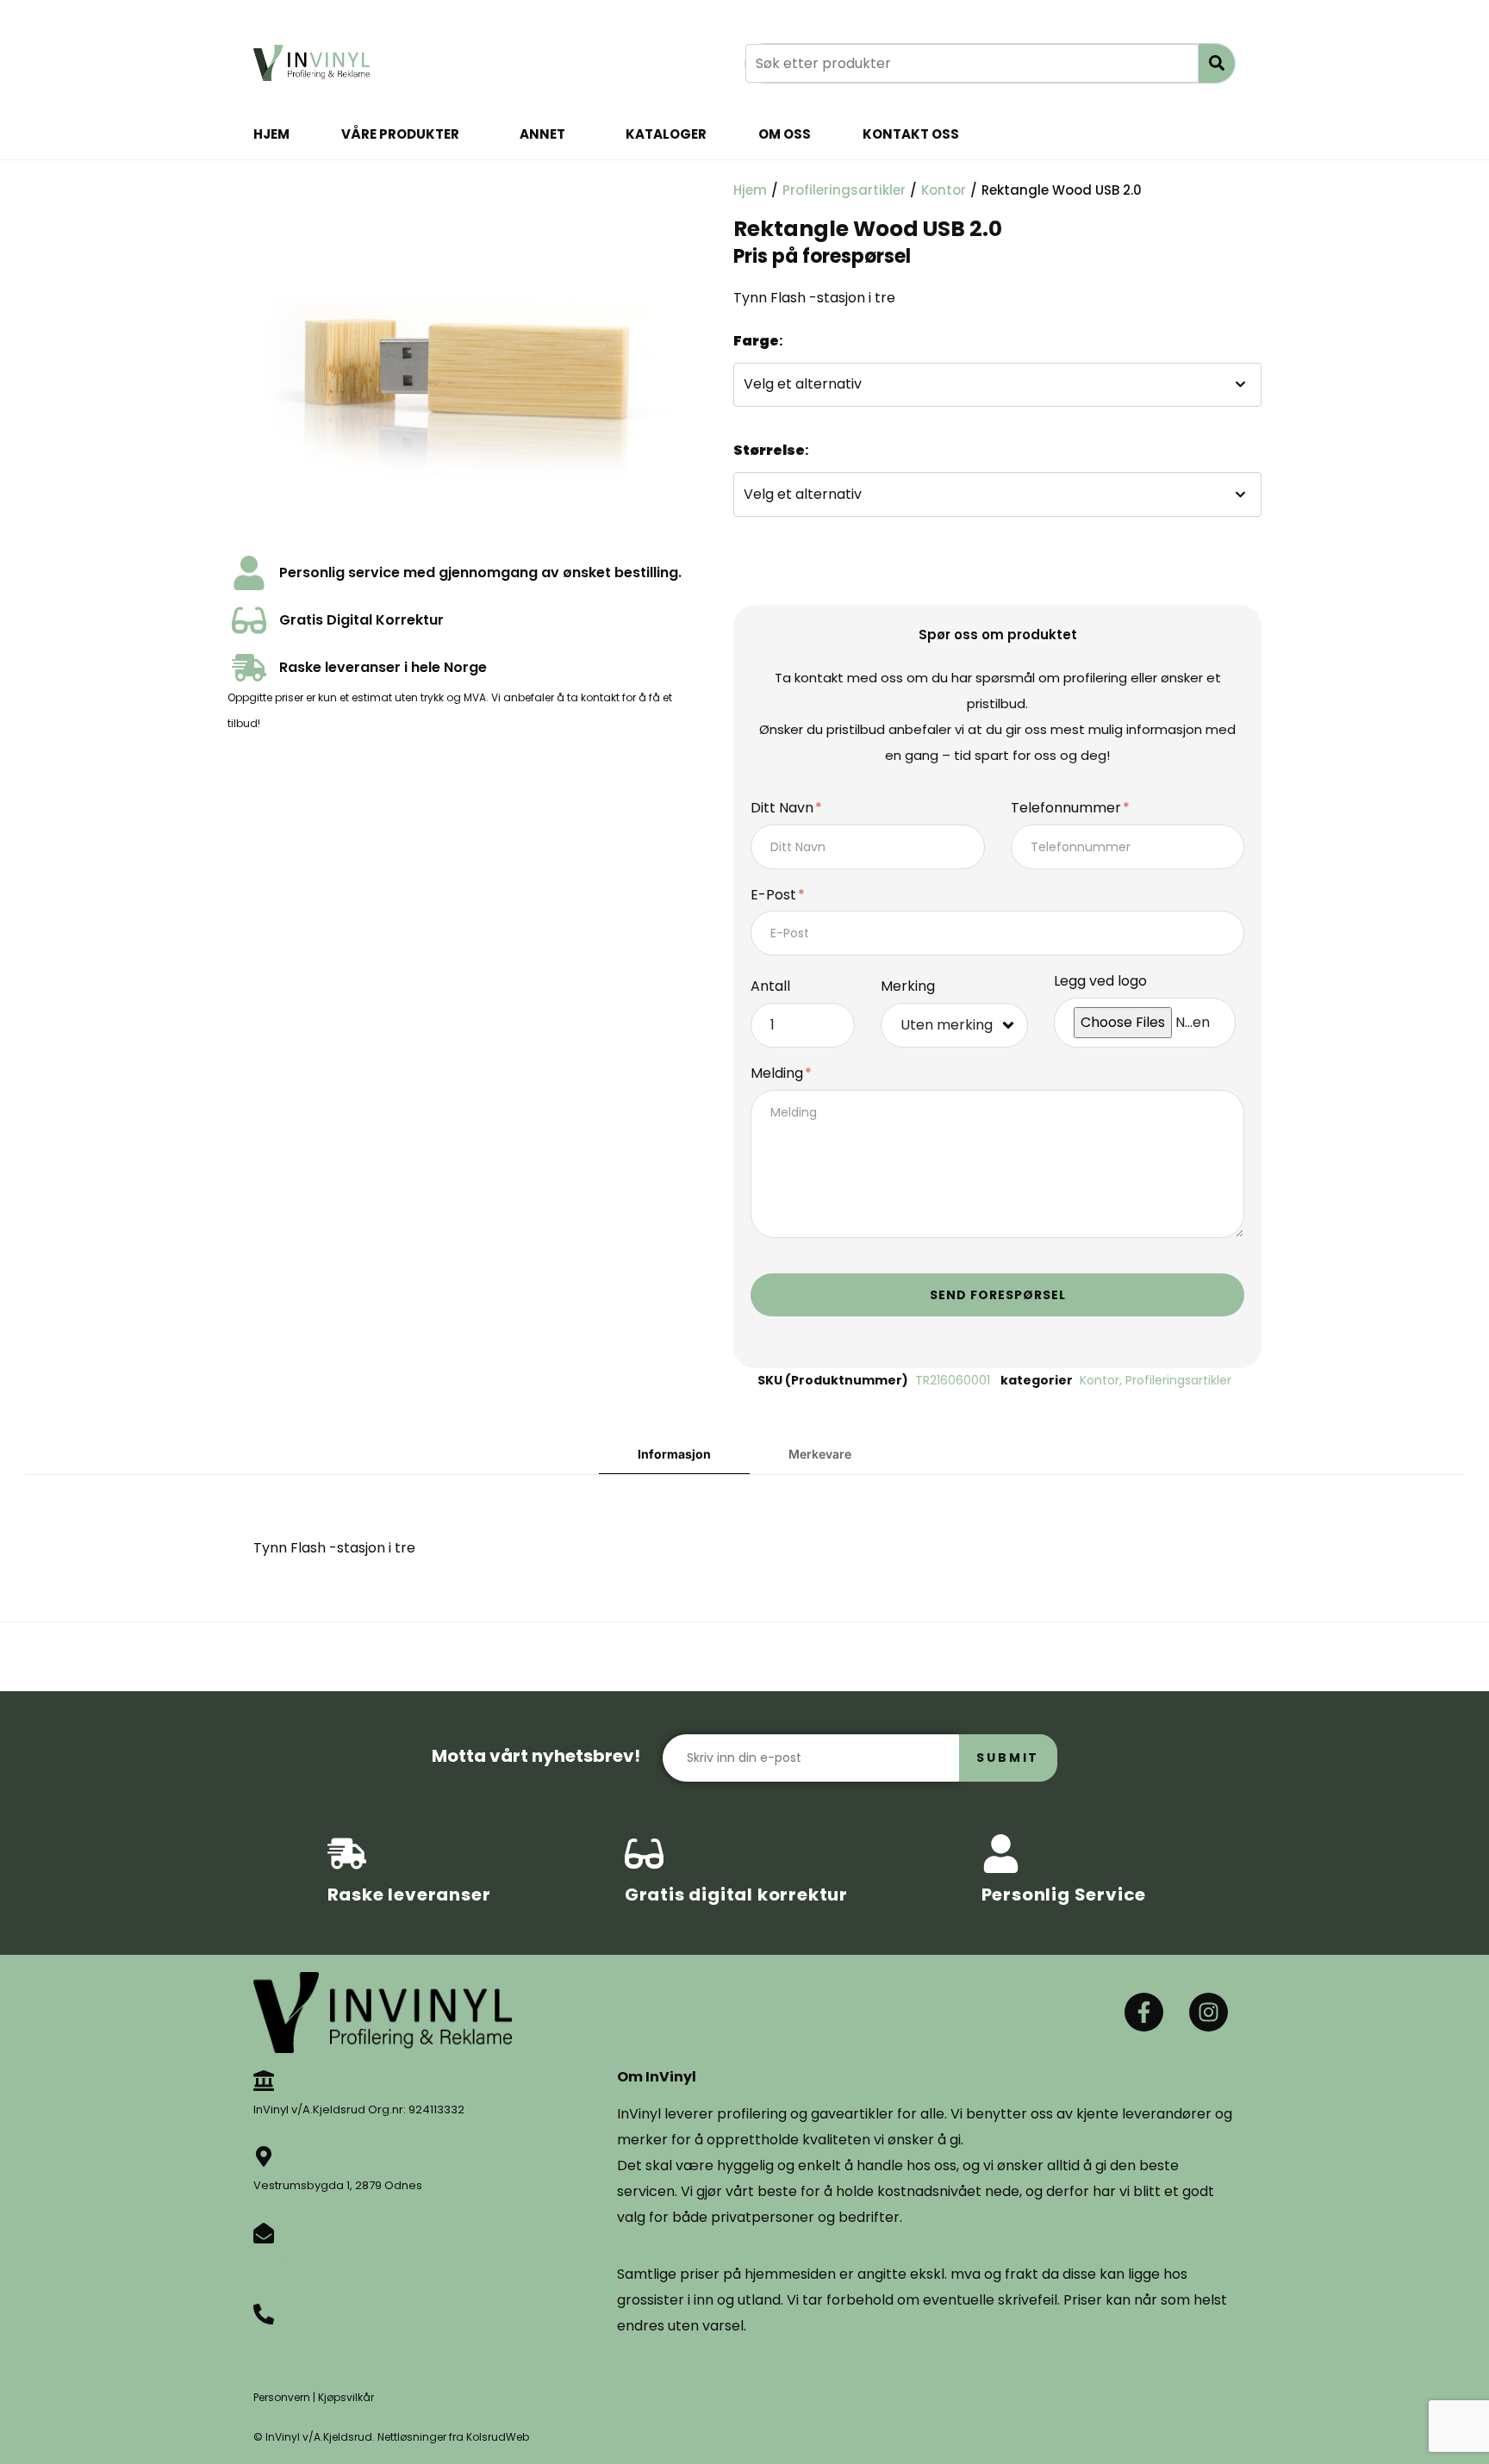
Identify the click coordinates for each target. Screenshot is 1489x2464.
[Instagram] (1209, 2012)
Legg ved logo (1100, 982)
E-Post (775, 896)
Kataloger (666, 134)
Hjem (271, 134)
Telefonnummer (1068, 809)
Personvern (282, 2397)
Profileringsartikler (844, 190)
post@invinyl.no (297, 2262)
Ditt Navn (784, 809)
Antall (770, 987)
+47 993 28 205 (296, 2343)
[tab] (674, 1455)
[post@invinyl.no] (264, 2233)
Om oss (785, 134)
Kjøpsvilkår (346, 2397)
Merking (908, 987)
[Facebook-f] (1144, 2012)
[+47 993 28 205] (264, 2314)
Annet (542, 134)
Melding (779, 1074)
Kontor (944, 190)
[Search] (1217, 63)
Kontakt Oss (911, 134)
